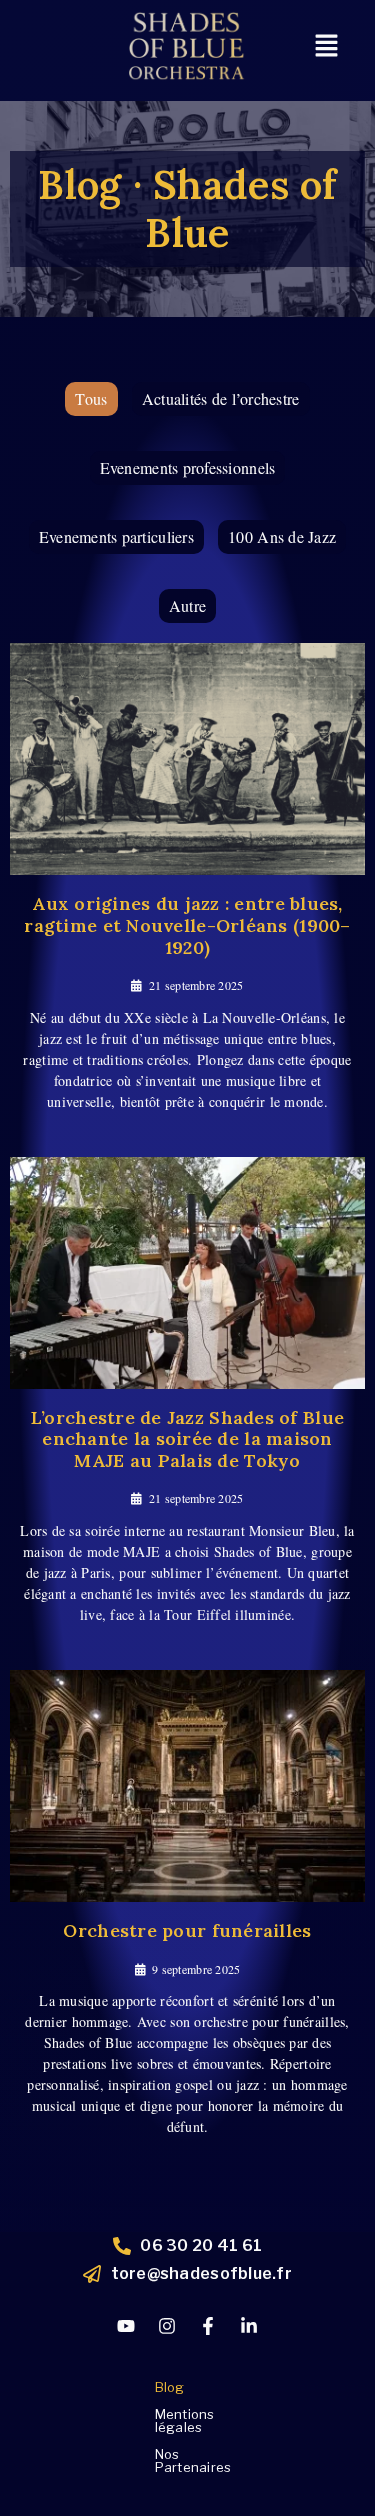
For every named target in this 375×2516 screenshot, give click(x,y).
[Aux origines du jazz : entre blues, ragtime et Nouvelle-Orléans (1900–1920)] (187, 759)
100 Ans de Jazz (282, 536)
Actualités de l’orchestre (221, 398)
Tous (91, 398)
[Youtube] (126, 2326)
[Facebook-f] (208, 2326)
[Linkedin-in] (249, 2326)
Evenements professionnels (188, 467)
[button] (326, 46)
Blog (170, 2387)
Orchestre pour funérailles (187, 1930)
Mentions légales (185, 2420)
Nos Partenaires (193, 2460)
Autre (187, 605)
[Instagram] (167, 2326)
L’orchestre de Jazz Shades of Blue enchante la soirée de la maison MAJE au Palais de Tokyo (187, 1439)
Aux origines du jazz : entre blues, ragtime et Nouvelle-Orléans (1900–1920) (187, 925)
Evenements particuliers (116, 536)
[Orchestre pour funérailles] (187, 1786)
